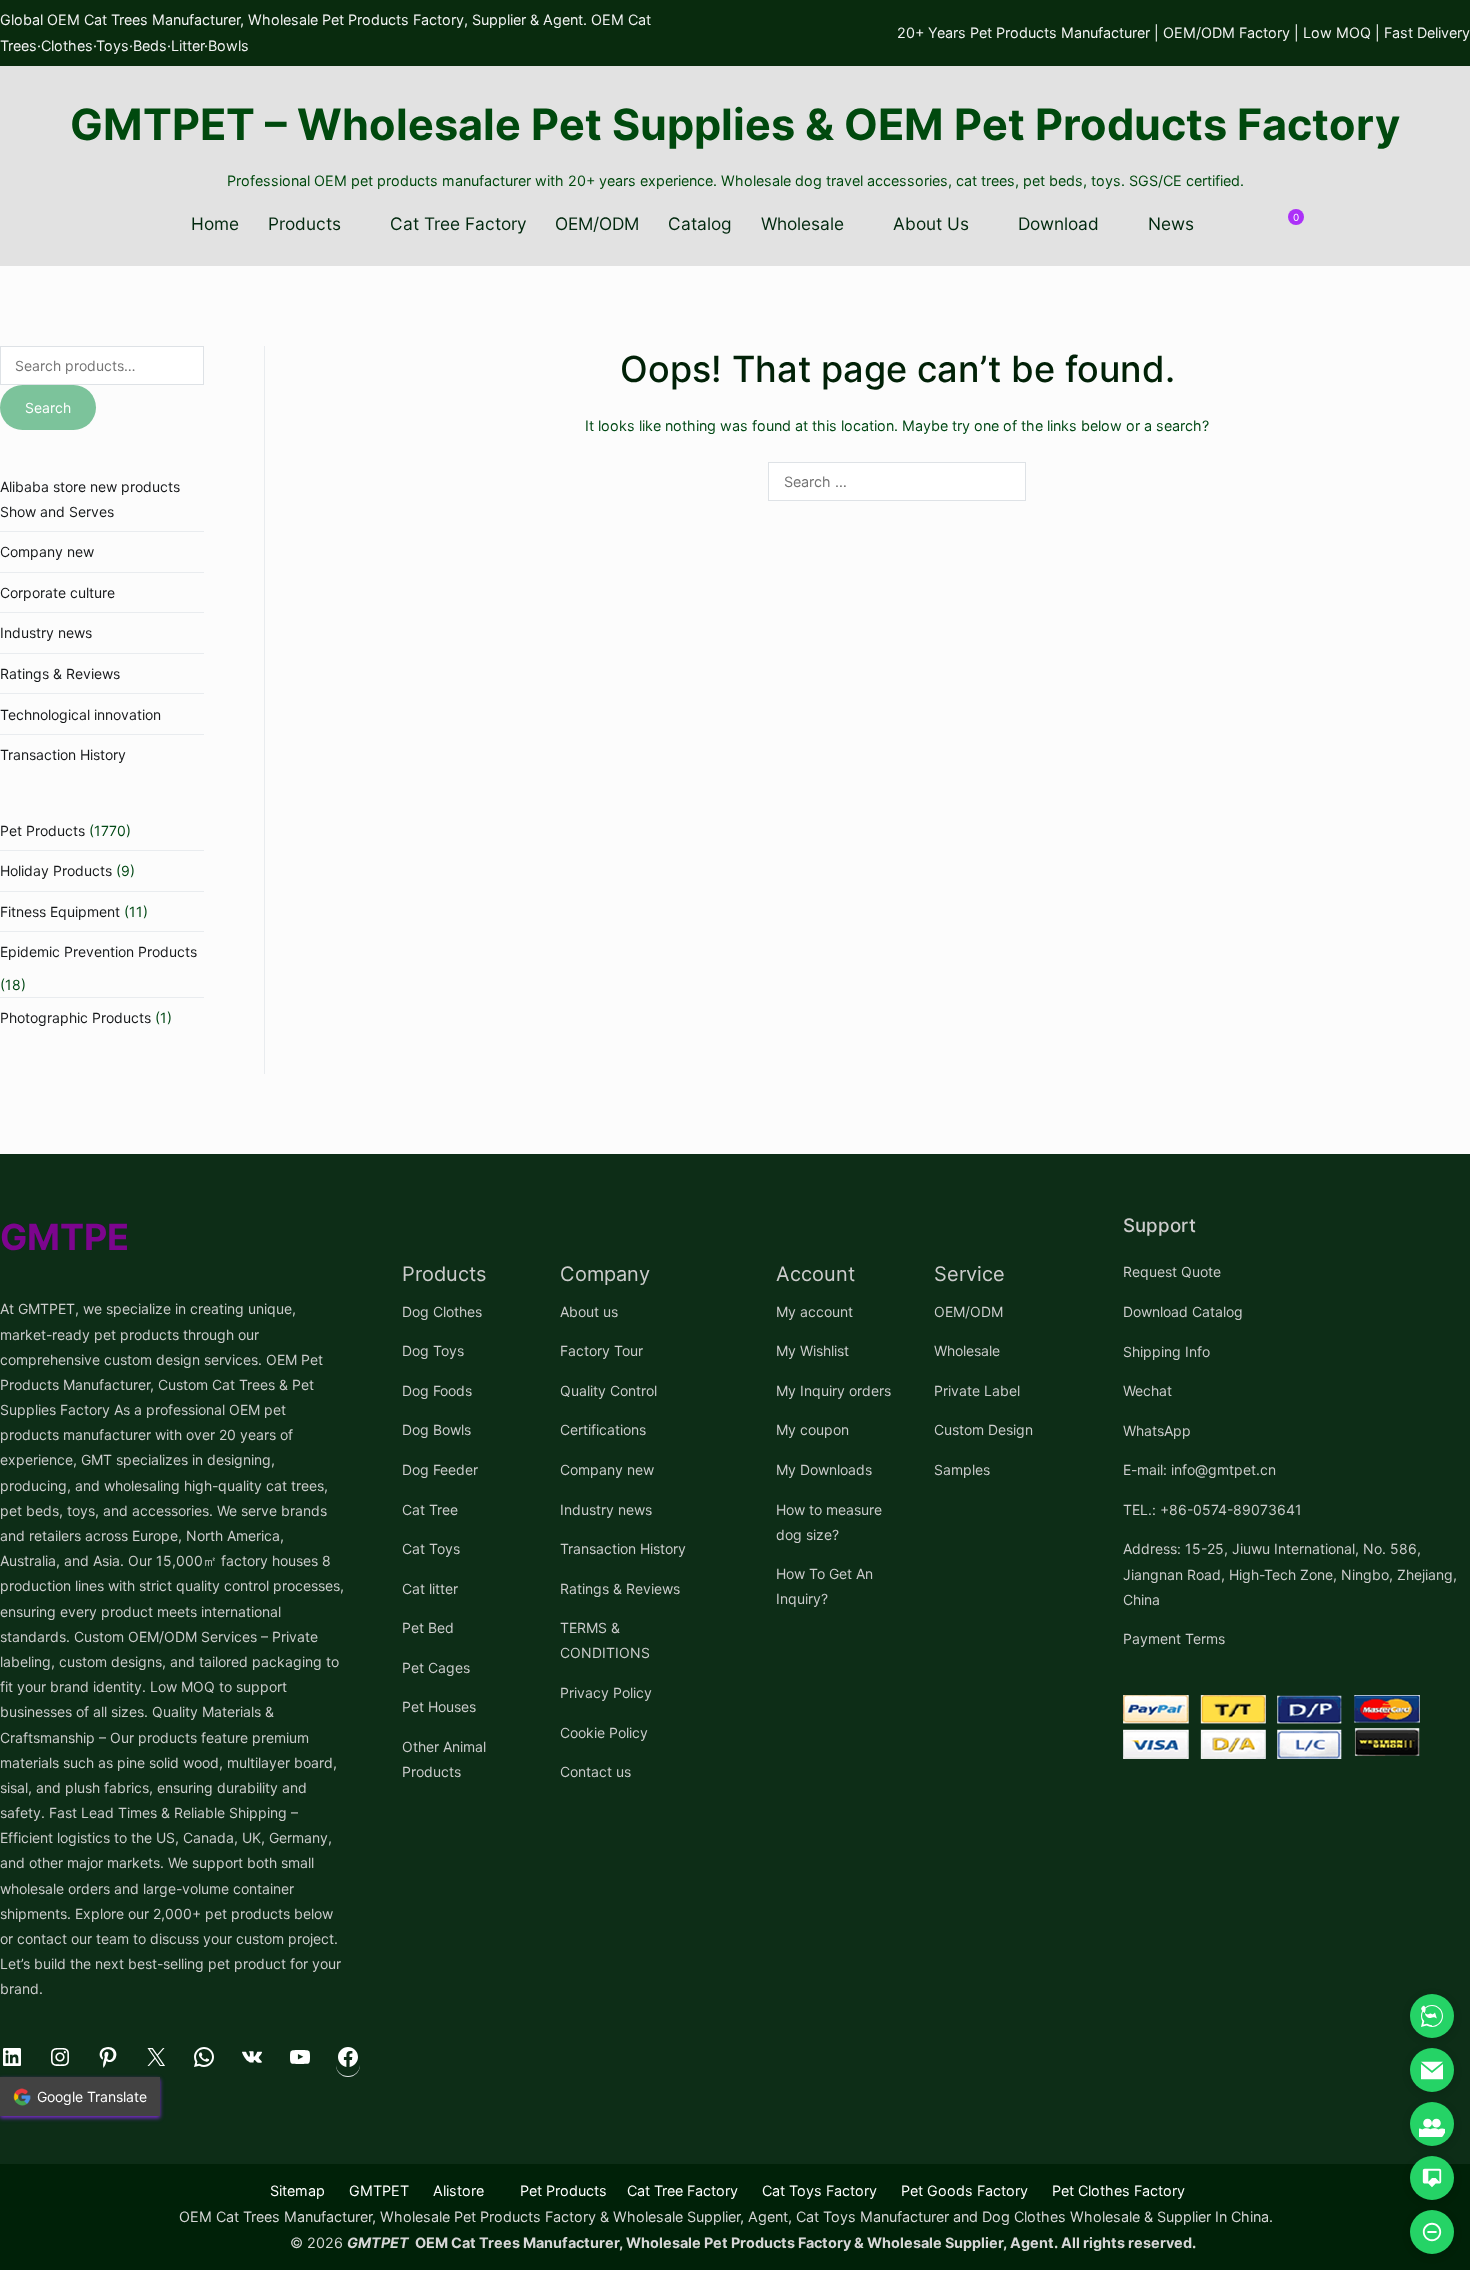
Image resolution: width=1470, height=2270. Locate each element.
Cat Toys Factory (819, 2190)
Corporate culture (57, 592)
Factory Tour (601, 1350)
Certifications (603, 1429)
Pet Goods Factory (964, 2190)
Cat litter (430, 1588)
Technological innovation (80, 714)
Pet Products (42, 830)
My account (814, 1311)
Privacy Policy (606, 1692)
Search (48, 407)
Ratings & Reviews (60, 673)
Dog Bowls (436, 1429)
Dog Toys (433, 1350)
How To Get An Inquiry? (824, 1586)
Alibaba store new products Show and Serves (90, 499)
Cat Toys (431, 1548)
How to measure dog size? (829, 1522)
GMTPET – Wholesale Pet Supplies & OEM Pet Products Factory (735, 124)
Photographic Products (75, 1017)
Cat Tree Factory (458, 223)
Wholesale (802, 223)
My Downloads (824, 1469)
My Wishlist (812, 1350)
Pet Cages (436, 1667)
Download (1058, 223)
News (1171, 223)
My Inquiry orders (833, 1390)
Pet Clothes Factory (1118, 2190)
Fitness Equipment (60, 911)
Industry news (46, 632)
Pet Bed (428, 1627)
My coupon (812, 1429)
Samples (962, 1469)
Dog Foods (437, 1390)
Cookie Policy (604, 1732)
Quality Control (608, 1390)
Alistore (458, 2190)
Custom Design (983, 1429)
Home (215, 223)
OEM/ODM (597, 223)
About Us (931, 223)
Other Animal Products (444, 1759)
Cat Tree (430, 1509)
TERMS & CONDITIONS (605, 1640)
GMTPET (379, 2190)
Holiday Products (56, 870)
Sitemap (297, 2190)
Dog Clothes (442, 1311)
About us (589, 1311)
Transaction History (63, 754)
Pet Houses (439, 1706)
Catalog (700, 223)
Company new (47, 551)
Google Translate (92, 2096)
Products (304, 223)
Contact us (595, 1771)
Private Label (977, 1390)
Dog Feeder (440, 1469)
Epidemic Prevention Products (98, 951)
